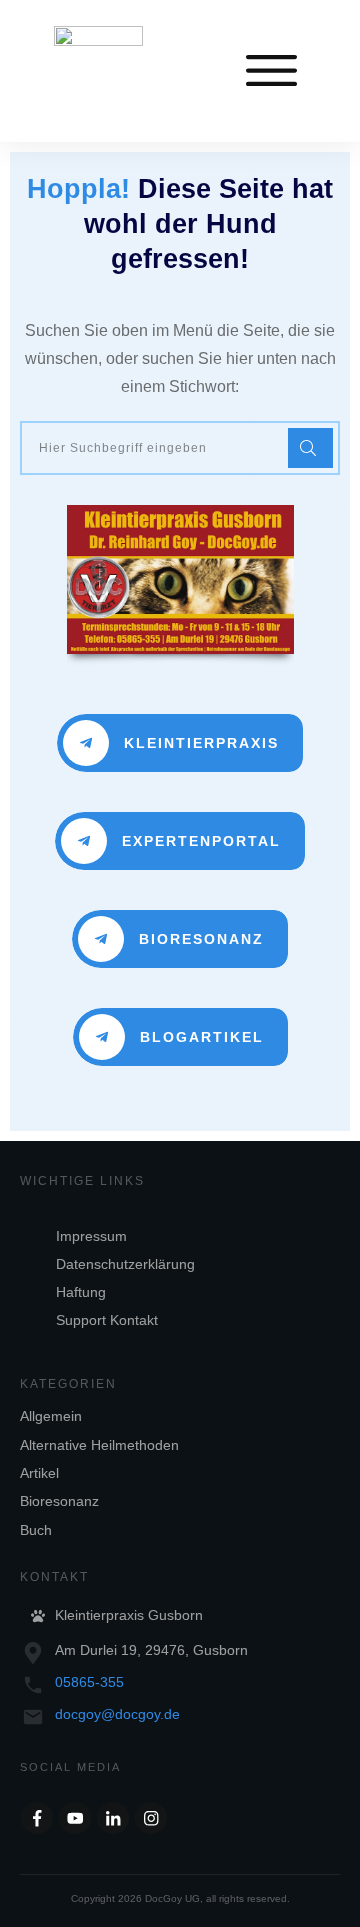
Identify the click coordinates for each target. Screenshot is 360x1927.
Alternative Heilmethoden (99, 1445)
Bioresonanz (59, 1501)
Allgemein (51, 1416)
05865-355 (89, 1682)
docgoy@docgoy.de (117, 1714)
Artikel (39, 1473)
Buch (36, 1530)
